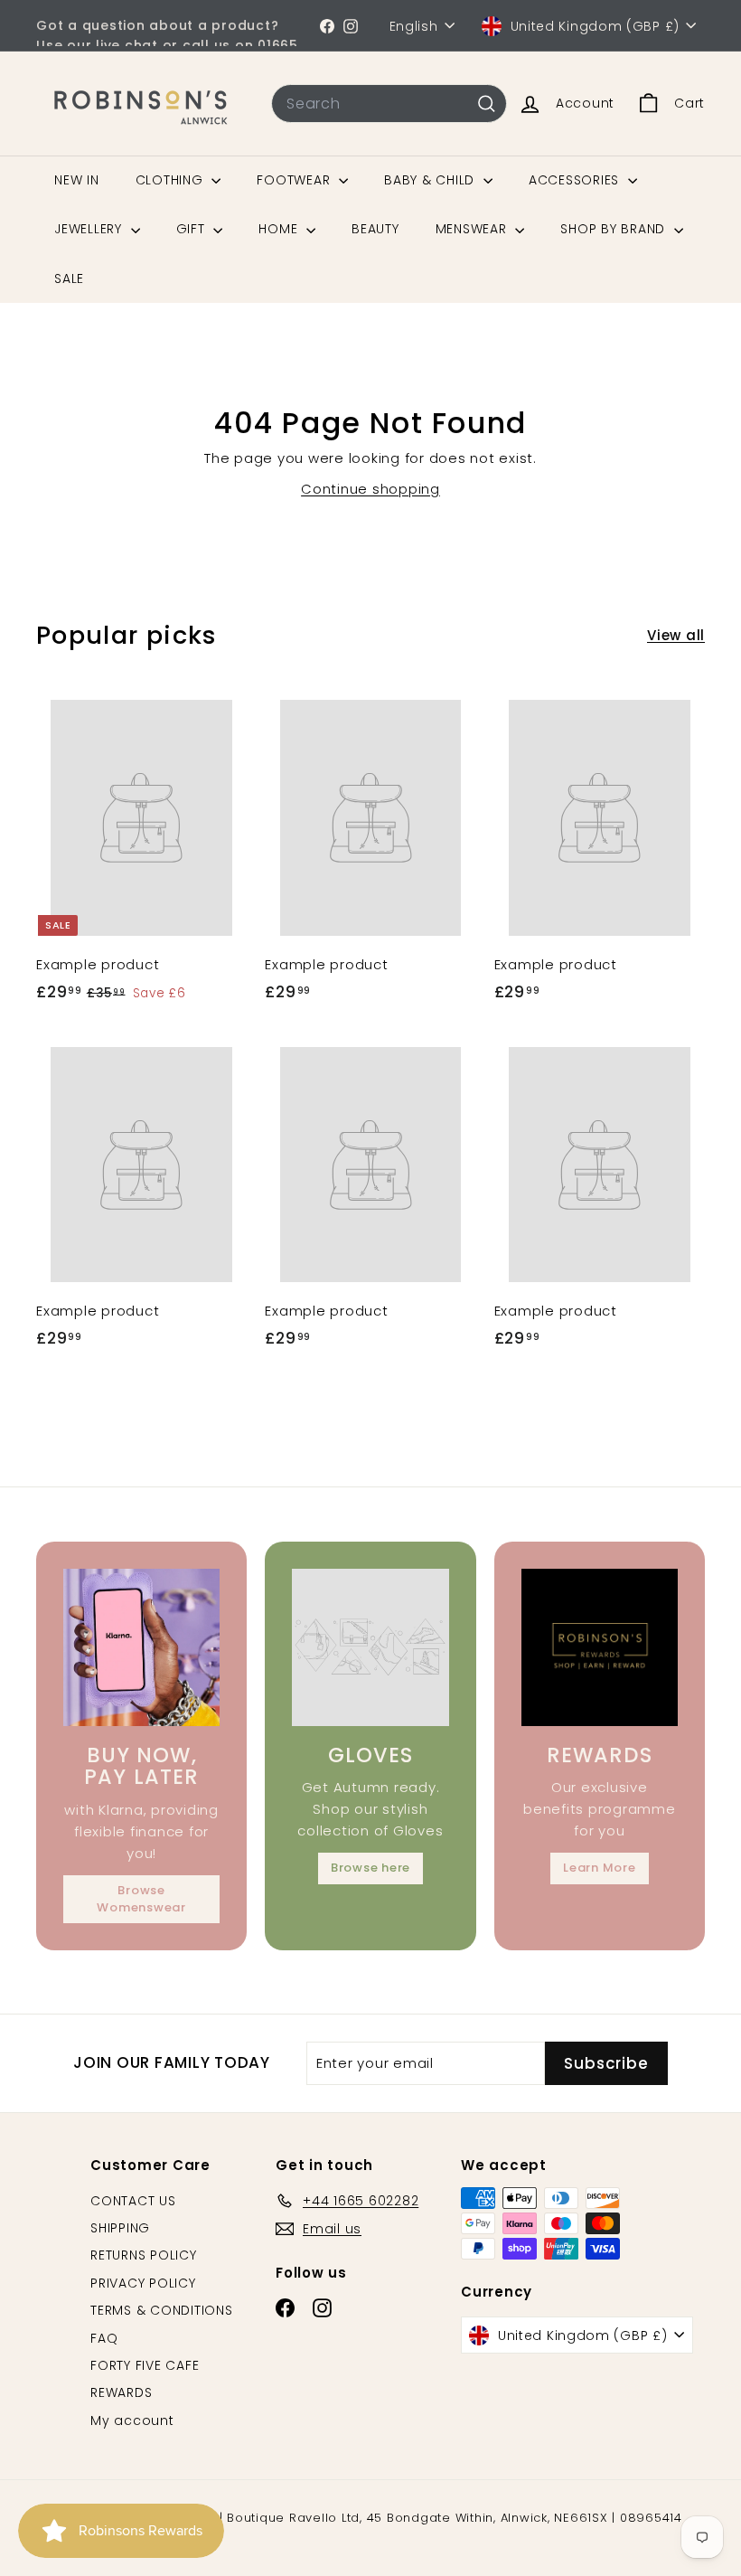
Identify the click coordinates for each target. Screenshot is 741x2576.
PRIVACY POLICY (143, 2283)
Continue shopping (370, 489)
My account (132, 2420)
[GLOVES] (370, 1647)
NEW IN (77, 180)
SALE (69, 278)
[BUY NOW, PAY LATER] (141, 1647)
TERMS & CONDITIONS (162, 2310)
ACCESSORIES (576, 180)
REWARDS (121, 2392)
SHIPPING (120, 2228)
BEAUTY (375, 229)
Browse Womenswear (141, 1898)
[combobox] (389, 104)
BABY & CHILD (431, 180)
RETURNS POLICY (144, 2255)
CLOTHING (172, 180)
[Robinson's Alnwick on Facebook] (327, 25)
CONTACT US (133, 2201)
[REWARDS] (600, 1647)
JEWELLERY (90, 229)
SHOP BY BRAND (615, 229)
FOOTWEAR (295, 180)
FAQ (104, 2338)
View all (676, 635)
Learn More (600, 1868)
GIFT (193, 229)
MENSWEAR (474, 229)
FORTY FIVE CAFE (145, 2365)
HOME (280, 229)
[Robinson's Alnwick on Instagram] (351, 25)
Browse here (370, 1868)
